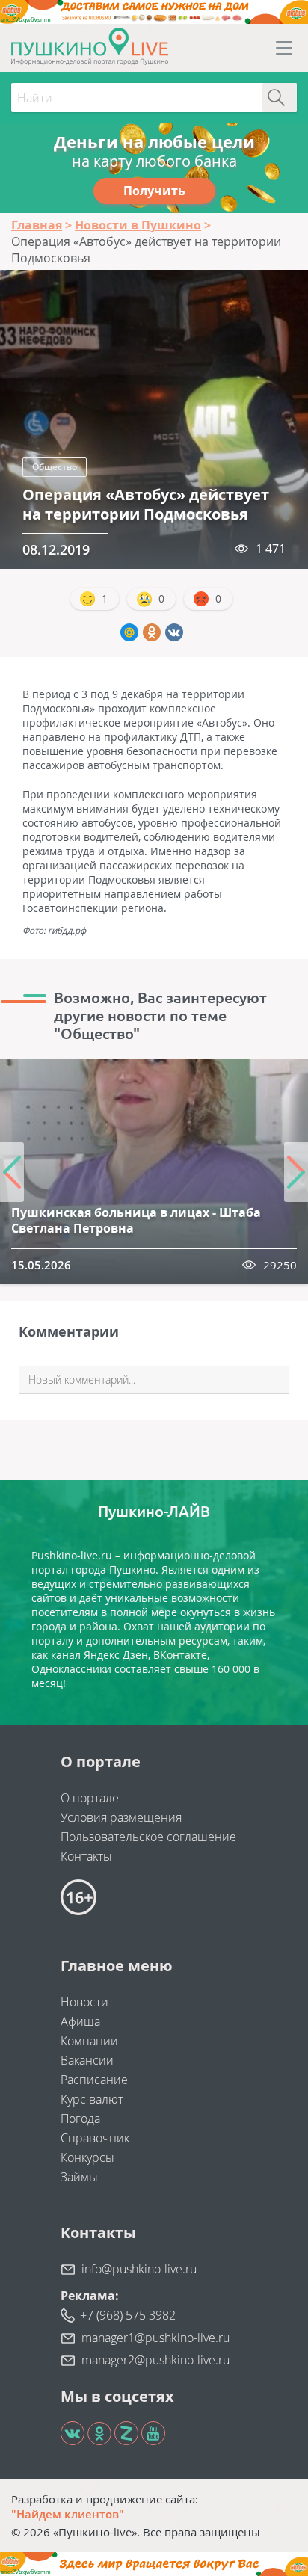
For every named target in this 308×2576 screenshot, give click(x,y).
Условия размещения (121, 1817)
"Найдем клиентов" (68, 2514)
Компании (89, 2041)
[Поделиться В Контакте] (174, 632)
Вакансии (87, 2060)
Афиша (80, 2021)
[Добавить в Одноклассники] (152, 632)
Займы (79, 2177)
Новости (84, 2002)
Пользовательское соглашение (148, 1837)
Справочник (95, 2138)
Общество (55, 467)
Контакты (86, 1856)
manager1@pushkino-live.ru (155, 2338)
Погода (80, 2119)
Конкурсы (87, 2157)
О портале (90, 1798)
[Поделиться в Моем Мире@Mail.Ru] (129, 632)
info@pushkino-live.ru (139, 2269)
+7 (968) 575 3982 (128, 2315)
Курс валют (92, 2099)
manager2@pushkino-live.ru (155, 2360)
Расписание (94, 2080)
